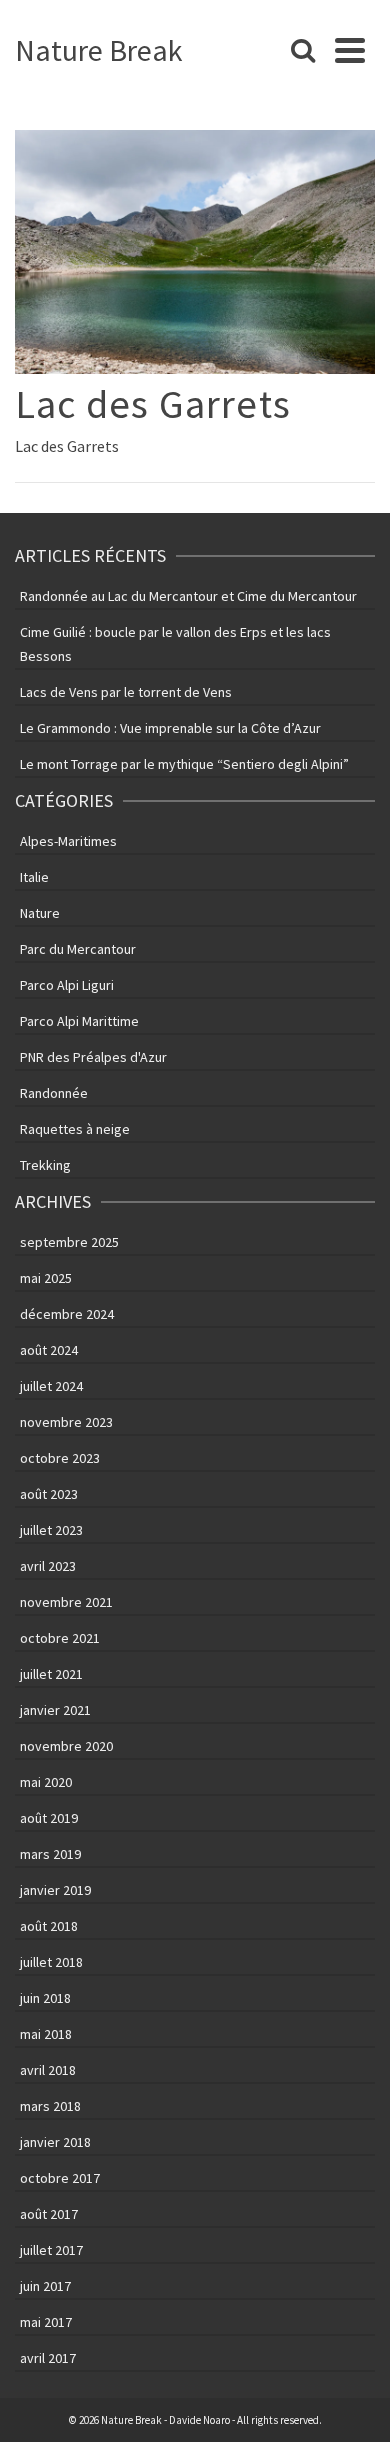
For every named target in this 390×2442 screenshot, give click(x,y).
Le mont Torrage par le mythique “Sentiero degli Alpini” (184, 764)
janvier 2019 (55, 1890)
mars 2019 (50, 1854)
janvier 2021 (55, 1710)
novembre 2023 (66, 1422)
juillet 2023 (51, 1530)
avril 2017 (48, 2358)
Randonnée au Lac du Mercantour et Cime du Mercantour (188, 596)
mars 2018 (50, 2106)
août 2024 (49, 1350)
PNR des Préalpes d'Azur (93, 1057)
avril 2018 (48, 2070)
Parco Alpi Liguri (67, 985)
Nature (40, 913)
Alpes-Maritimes (68, 841)
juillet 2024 (51, 1386)
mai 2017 (46, 2322)
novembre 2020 (66, 1746)
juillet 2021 (51, 1674)
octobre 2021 (60, 1638)
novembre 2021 (66, 1602)
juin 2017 (45, 2286)
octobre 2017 (60, 2178)
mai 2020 (46, 1782)
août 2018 (49, 1926)
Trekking (45, 1165)
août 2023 (49, 1494)
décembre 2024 (67, 1314)
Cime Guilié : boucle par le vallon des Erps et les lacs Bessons (175, 644)
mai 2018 (46, 2034)
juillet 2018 (51, 1962)
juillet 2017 (51, 2250)
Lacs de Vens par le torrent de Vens (126, 692)
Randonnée (54, 1093)
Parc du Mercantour (78, 949)
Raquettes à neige (75, 1129)
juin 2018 (45, 1998)
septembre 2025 (69, 1242)
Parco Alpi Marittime (79, 1021)
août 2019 (49, 1818)
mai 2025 (46, 1278)
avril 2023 (48, 1566)
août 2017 (49, 2214)
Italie (34, 877)
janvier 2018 (55, 2142)
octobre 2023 (60, 1458)
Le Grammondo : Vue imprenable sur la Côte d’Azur (170, 728)
